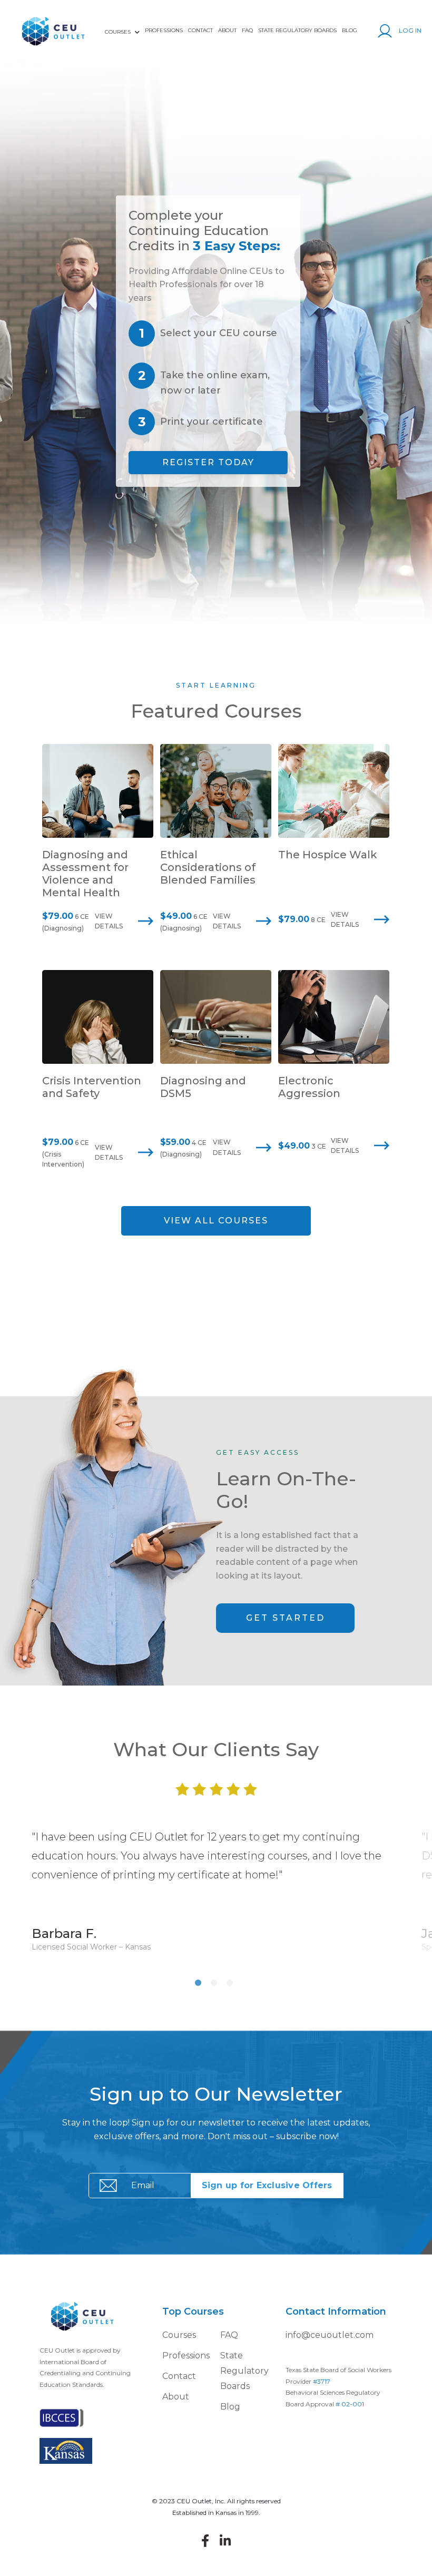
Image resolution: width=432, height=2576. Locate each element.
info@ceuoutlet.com (330, 2335)
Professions (164, 30)
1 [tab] (200, 1985)
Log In (409, 30)
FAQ (247, 30)
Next (419, 1890)
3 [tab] (232, 1985)
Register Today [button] (208, 462)
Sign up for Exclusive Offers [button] (267, 2185)
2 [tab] (216, 1985)
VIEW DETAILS (109, 921)
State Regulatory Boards (297, 30)
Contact (200, 30)
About (227, 30)
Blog (350, 30)
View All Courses (216, 1221)
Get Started (286, 1618)
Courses (179, 2335)
